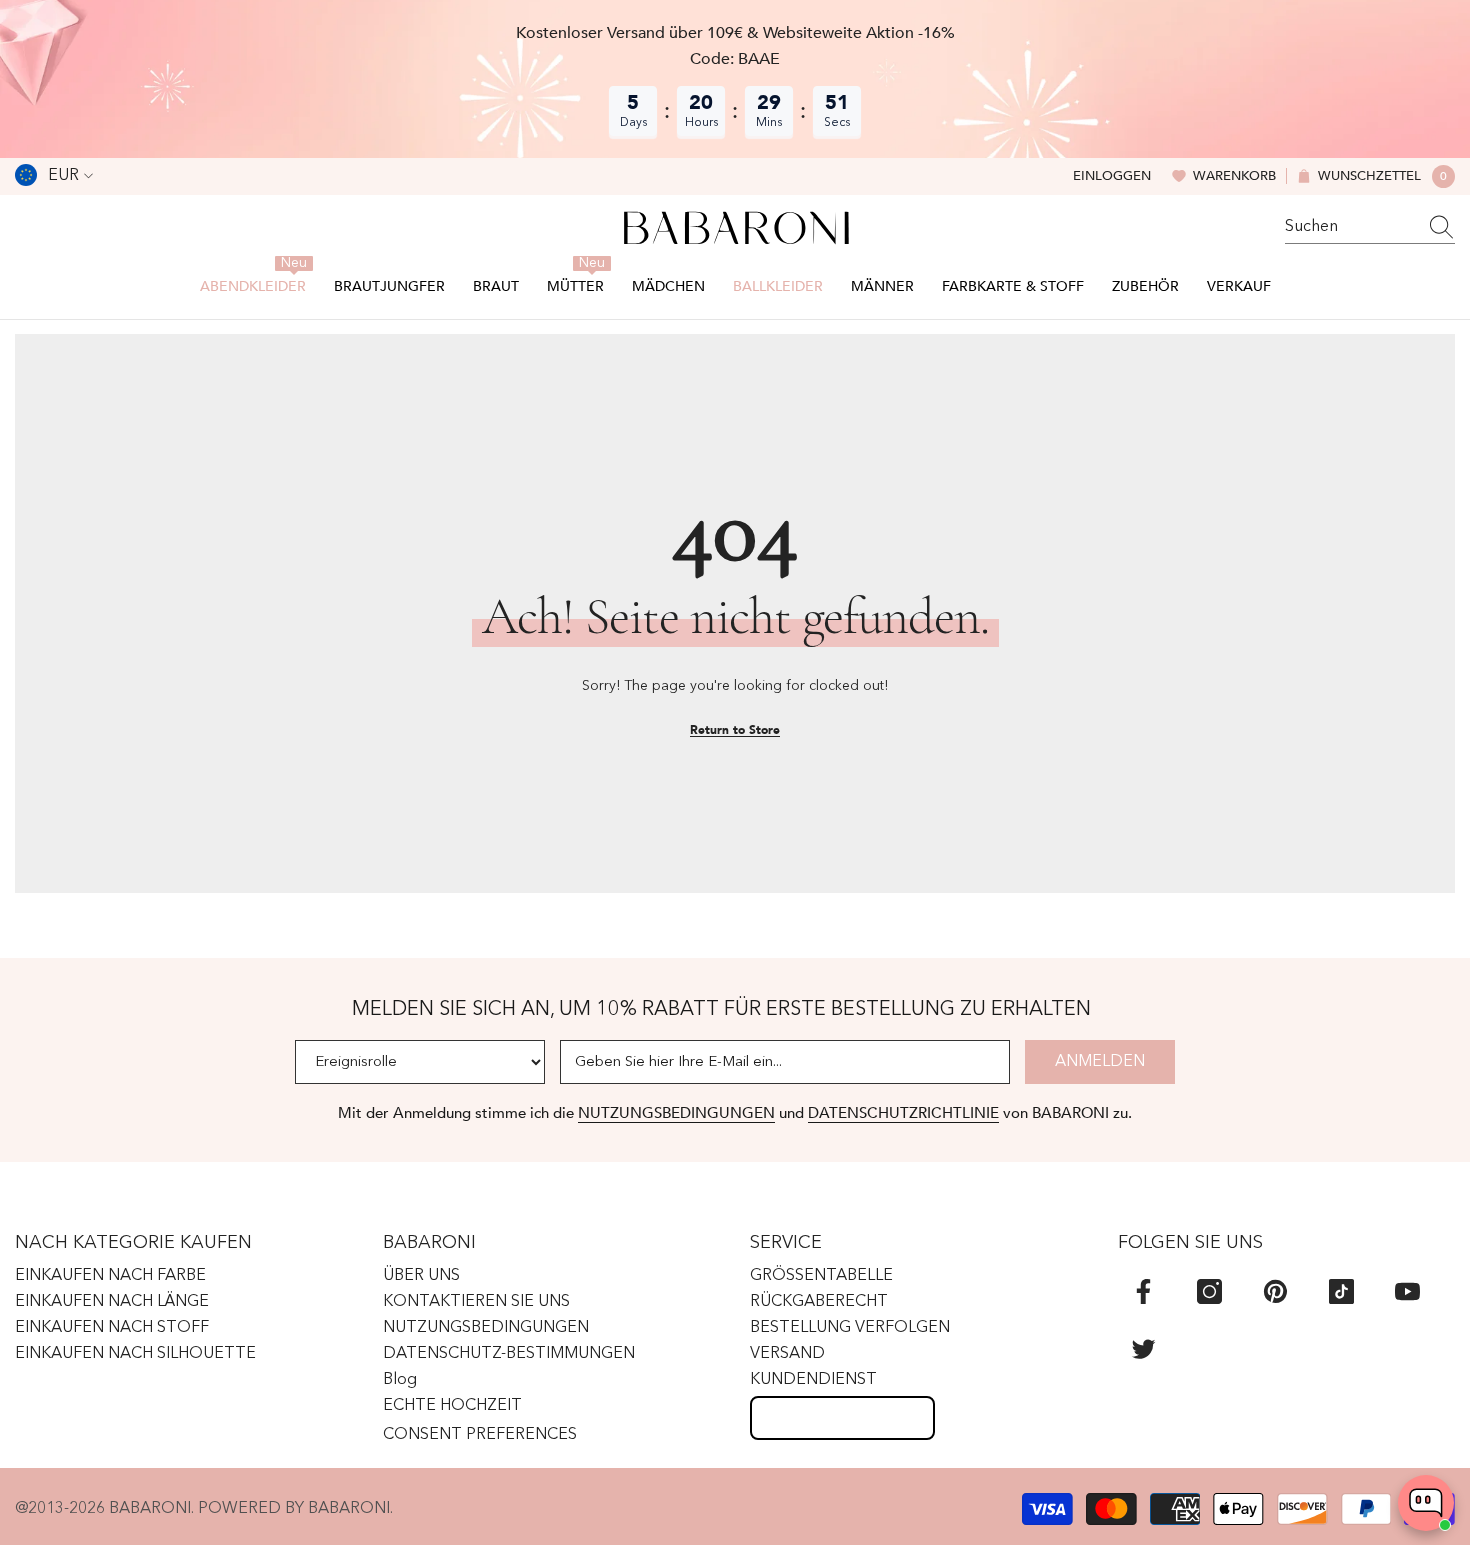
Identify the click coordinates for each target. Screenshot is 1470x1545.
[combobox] (1351, 227)
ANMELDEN (1100, 1062)
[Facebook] (1143, 1291)
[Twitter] (1143, 1348)
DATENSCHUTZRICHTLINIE (903, 1113)
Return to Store (735, 730)
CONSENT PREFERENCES (480, 1435)
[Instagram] (1209, 1291)
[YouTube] (1407, 1291)
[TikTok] (1341, 1291)
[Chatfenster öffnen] (1426, 1503)
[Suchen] (1370, 227)
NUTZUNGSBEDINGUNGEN (676, 1113)
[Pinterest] (1275, 1291)
